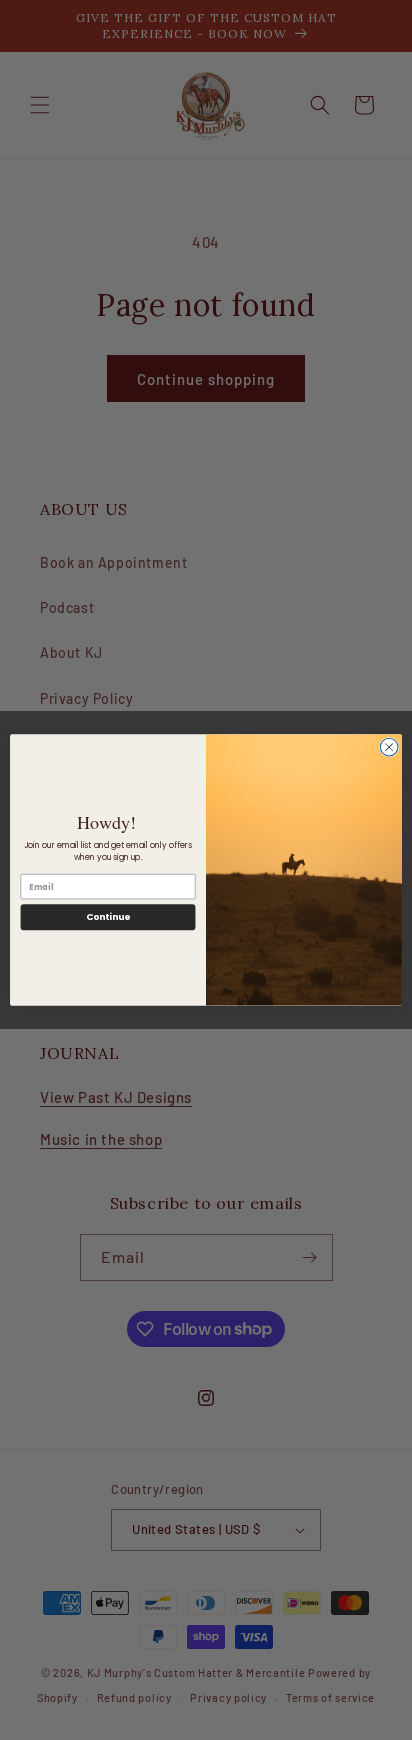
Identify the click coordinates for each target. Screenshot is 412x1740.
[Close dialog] (389, 747)
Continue (108, 917)
